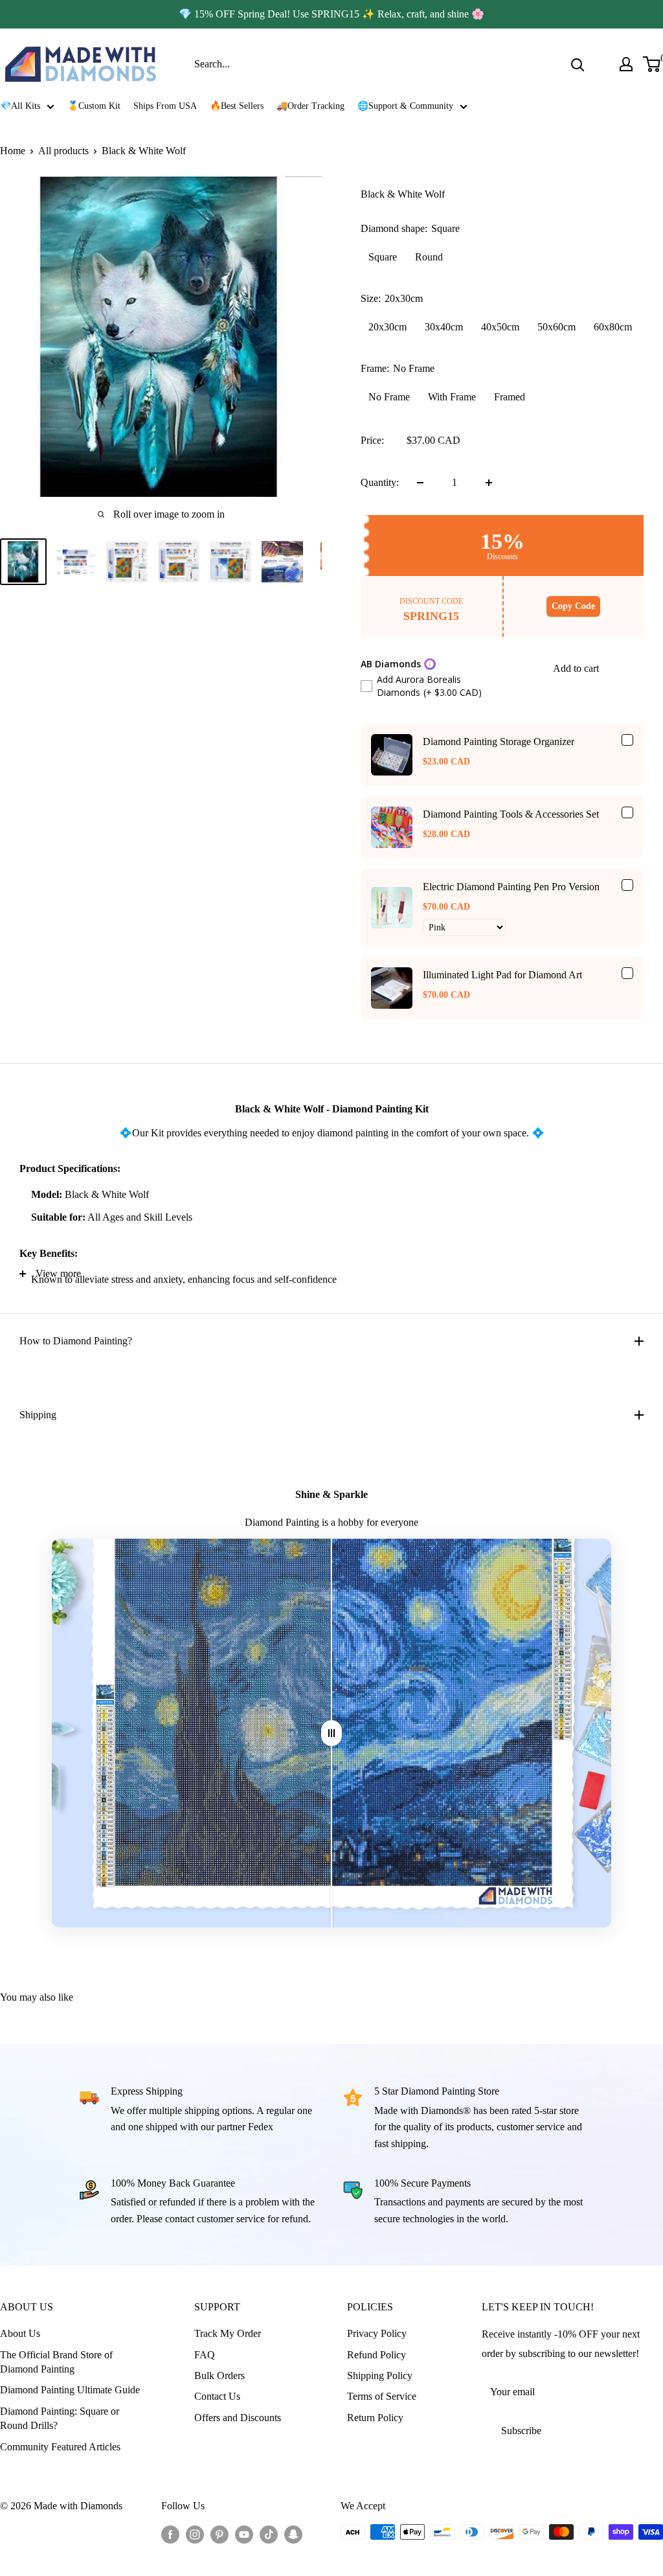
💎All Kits (20, 106)
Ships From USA (165, 106)
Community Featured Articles (60, 2447)
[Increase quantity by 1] (489, 483)
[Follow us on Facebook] (170, 2534)
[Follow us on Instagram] (195, 2534)
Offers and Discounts (238, 2418)
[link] (392, 755)
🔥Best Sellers (237, 106)
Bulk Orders (219, 2375)
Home (13, 151)
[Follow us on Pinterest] (219, 2534)
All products (63, 151)
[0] (652, 64)
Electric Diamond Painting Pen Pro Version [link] (511, 887)
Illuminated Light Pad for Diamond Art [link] (502, 975)
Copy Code (573, 606)
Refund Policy (376, 2355)
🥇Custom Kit (94, 106)
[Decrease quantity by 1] (420, 483)
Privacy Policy (377, 2333)
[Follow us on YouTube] (244, 2534)
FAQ (205, 2355)
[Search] (578, 64)
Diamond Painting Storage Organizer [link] (499, 742)
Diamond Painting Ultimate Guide (70, 2390)
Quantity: (380, 482)
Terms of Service (382, 2396)
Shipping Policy (380, 2375)
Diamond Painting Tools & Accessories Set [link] (511, 814)
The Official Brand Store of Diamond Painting (56, 2362)
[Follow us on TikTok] (269, 2534)
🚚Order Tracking (310, 106)
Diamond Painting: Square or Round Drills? (60, 2418)
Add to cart (576, 668)
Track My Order (228, 2333)
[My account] (626, 64)
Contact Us (217, 2396)
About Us (20, 2333)
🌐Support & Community (405, 106)
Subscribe (521, 2431)
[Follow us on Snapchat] (293, 2534)
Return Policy (375, 2418)
